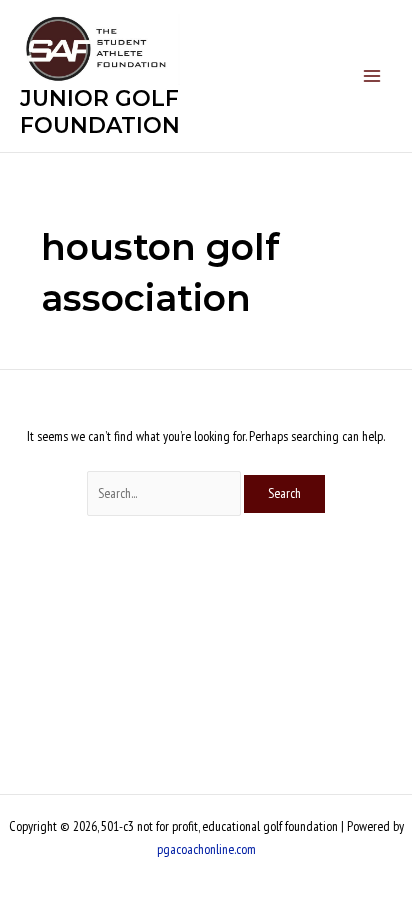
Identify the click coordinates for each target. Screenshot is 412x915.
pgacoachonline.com (206, 849)
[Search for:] (166, 493)
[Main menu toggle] (372, 76)
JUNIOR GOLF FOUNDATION (100, 111)
